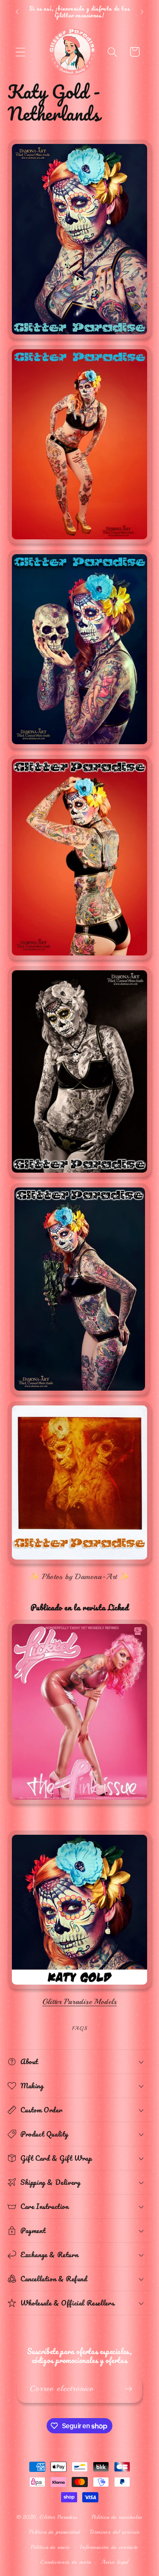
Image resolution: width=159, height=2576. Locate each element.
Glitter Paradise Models (80, 2002)
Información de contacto (109, 2547)
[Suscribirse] (128, 2389)
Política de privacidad (54, 2532)
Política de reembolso (117, 2517)
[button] (21, 52)
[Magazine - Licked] (79, 1804)
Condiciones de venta (66, 2562)
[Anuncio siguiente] (142, 12)
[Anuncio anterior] (17, 12)
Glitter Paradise (58, 2517)
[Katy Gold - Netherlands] (79, 1989)
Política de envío (50, 2547)
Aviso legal (115, 2562)
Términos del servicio (115, 2532)
